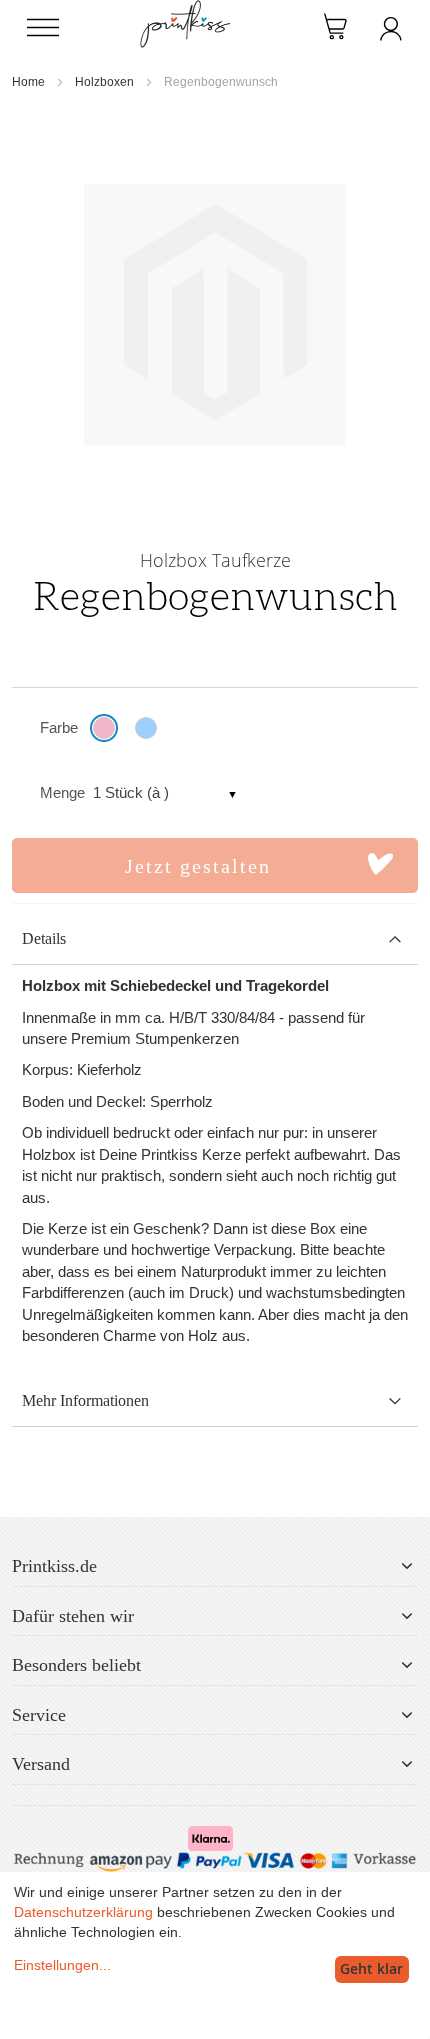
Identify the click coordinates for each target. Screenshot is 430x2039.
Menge (62, 792)
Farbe (59, 727)
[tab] (215, 939)
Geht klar (371, 1968)
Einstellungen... (62, 1965)
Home (28, 82)
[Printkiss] (185, 10)
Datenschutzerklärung (83, 1912)
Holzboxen (104, 82)
